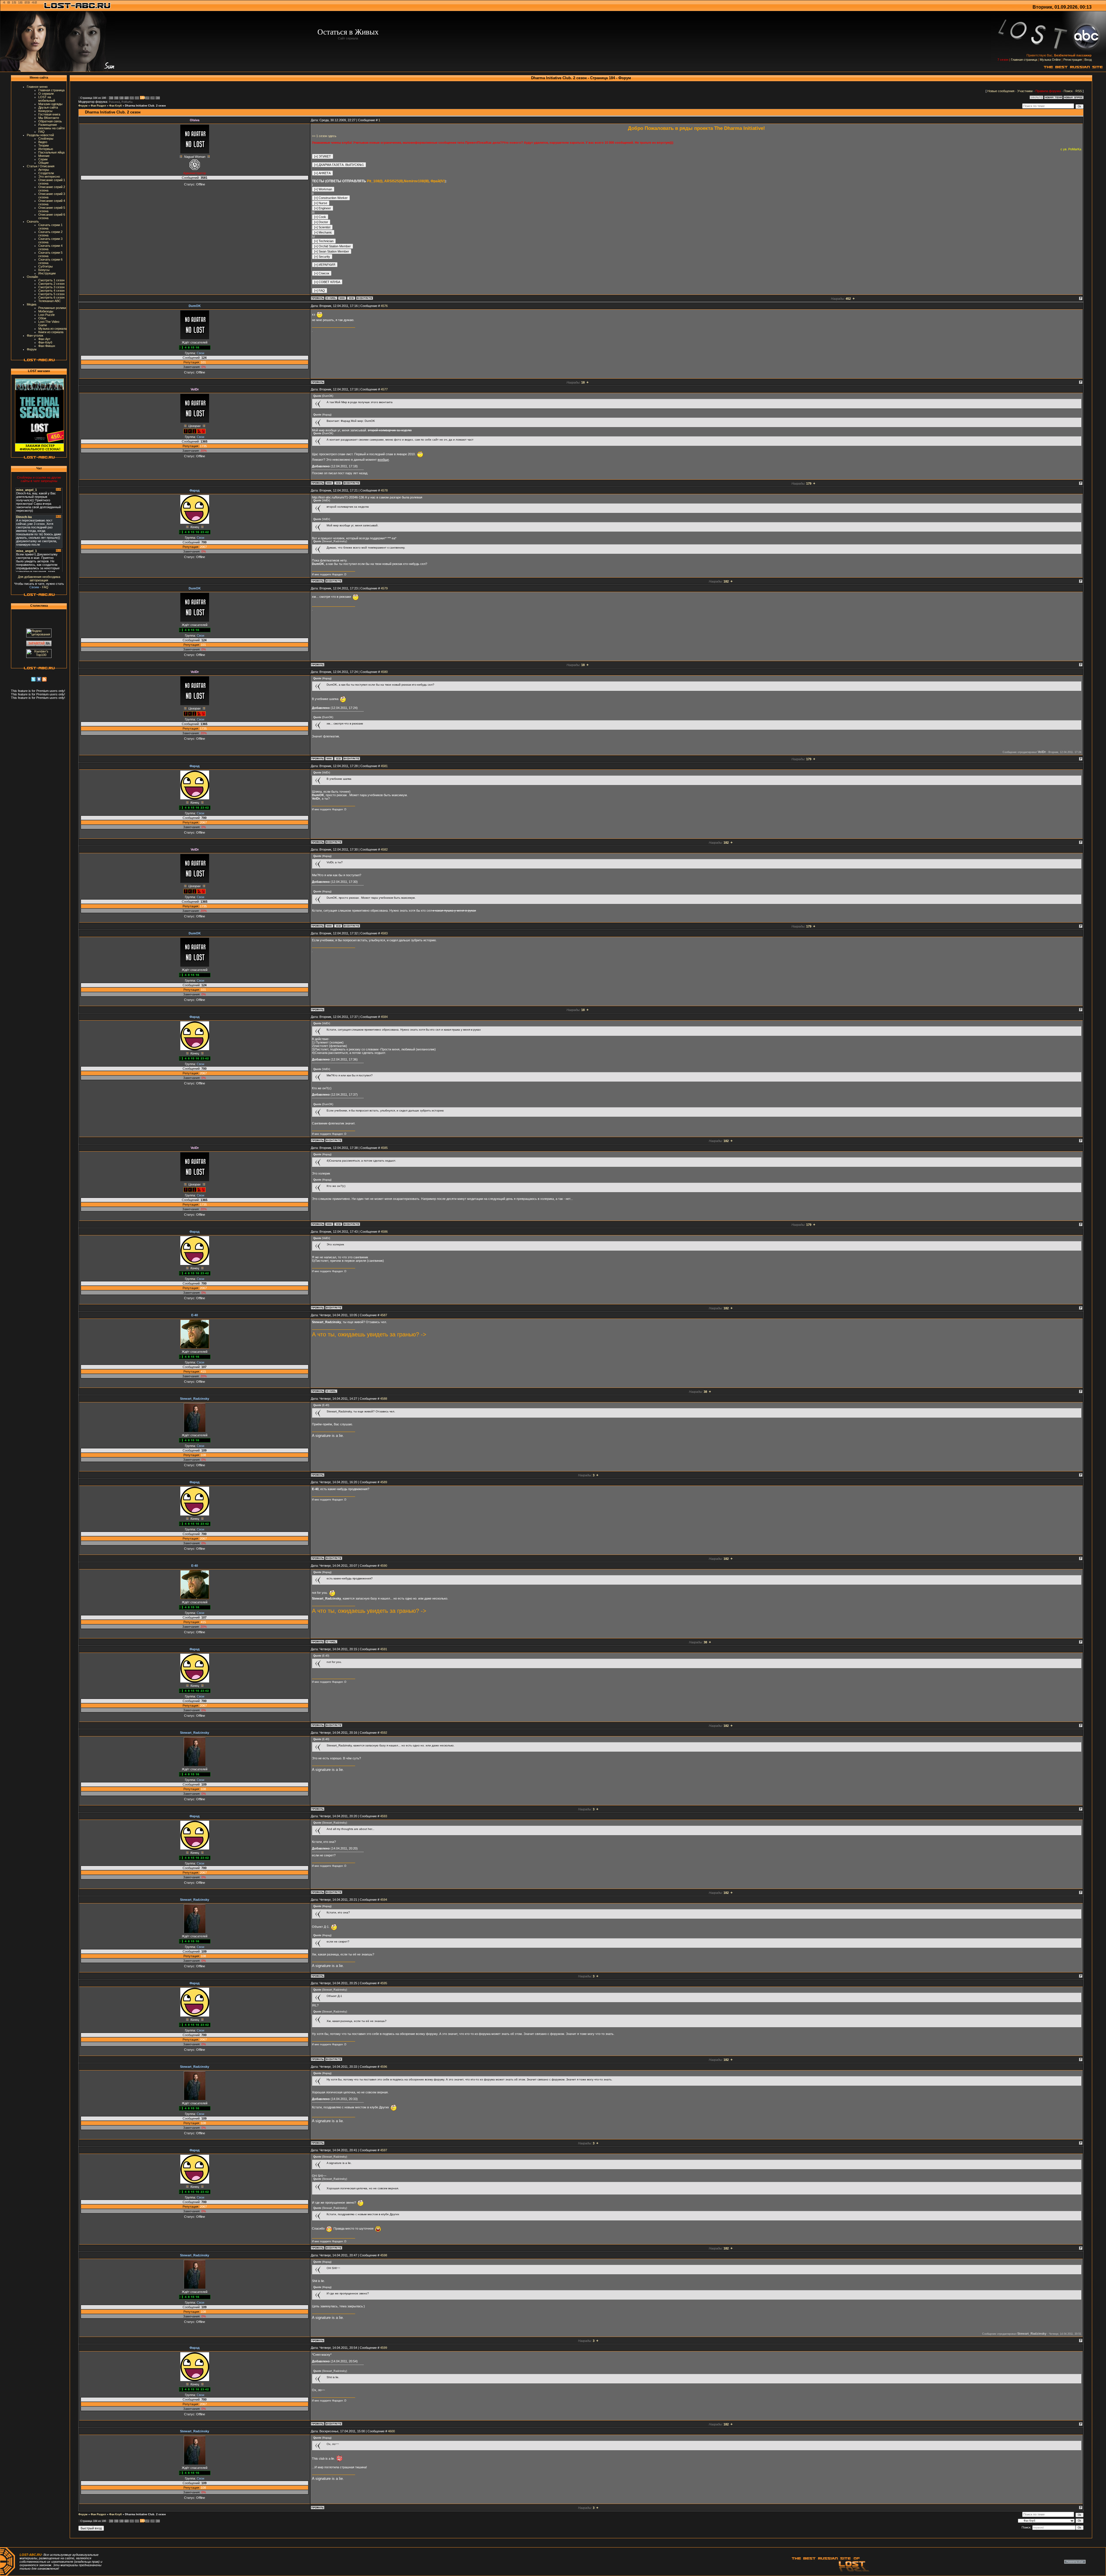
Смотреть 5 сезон (51, 294)
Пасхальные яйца (51, 152)
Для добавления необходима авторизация (39, 578)
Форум (32, 349)
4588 (384, 1399)
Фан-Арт (44, 339)
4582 (384, 849)
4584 (384, 1017)
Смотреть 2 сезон (51, 284)
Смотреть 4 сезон (51, 291)
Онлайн (32, 277)
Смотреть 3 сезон (51, 287)
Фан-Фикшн (47, 346)
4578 (384, 490)
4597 (384, 2150)
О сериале (46, 94)
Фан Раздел (98, 106)
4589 (384, 1482)
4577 (384, 389)
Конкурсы (45, 111)
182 (132, 98)
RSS (1079, 91)
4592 (384, 1733)
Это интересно (49, 177)
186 (153, 98)
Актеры (44, 170)
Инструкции (47, 273)
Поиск (1068, 91)
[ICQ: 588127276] (338, 483)
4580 (384, 672)
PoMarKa (127, 102)
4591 (384, 1649)
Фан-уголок (35, 335)
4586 (384, 1232)
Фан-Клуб (45, 342)
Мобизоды (46, 311)
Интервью (46, 149)
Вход (1088, 60)
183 (137, 98)
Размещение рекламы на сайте (52, 126)
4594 (384, 1900)
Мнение (44, 156)
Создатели (46, 173)
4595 (384, 1983)
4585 (384, 1148)
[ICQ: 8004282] (351, 298)
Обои (42, 318)
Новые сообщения (1001, 91)
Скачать (33, 221)
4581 (384, 766)
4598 (384, 2255)
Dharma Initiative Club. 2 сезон (145, 106)
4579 (384, 588)
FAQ (41, 132)
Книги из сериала (51, 332)
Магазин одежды (50, 104)
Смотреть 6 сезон (51, 297)
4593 (384, 1816)
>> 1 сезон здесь (324, 136)
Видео (43, 142)
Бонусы (44, 270)
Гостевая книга (49, 114)
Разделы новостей (40, 135)
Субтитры (46, 266)
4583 (384, 933)
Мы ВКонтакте (49, 118)
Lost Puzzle (47, 315)
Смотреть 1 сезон (51, 280)
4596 (384, 2067)
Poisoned (114, 102)
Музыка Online (1050, 60)
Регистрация (1073, 60)
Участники (1025, 91)
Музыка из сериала (52, 329)
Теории (43, 145)
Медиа (32, 304)
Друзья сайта (48, 107)
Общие (43, 163)
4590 (384, 1566)
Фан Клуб (115, 106)
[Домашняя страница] (342, 298)
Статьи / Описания (41, 166)
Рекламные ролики (52, 308)
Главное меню (37, 87)
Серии (43, 159)
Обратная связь (50, 121)
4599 (384, 2348)
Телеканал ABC (50, 301)
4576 (384, 306)
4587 (384, 1315)
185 (147, 98)
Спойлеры (46, 139)
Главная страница (1024, 60)
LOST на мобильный (47, 99)
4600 (391, 2431)
